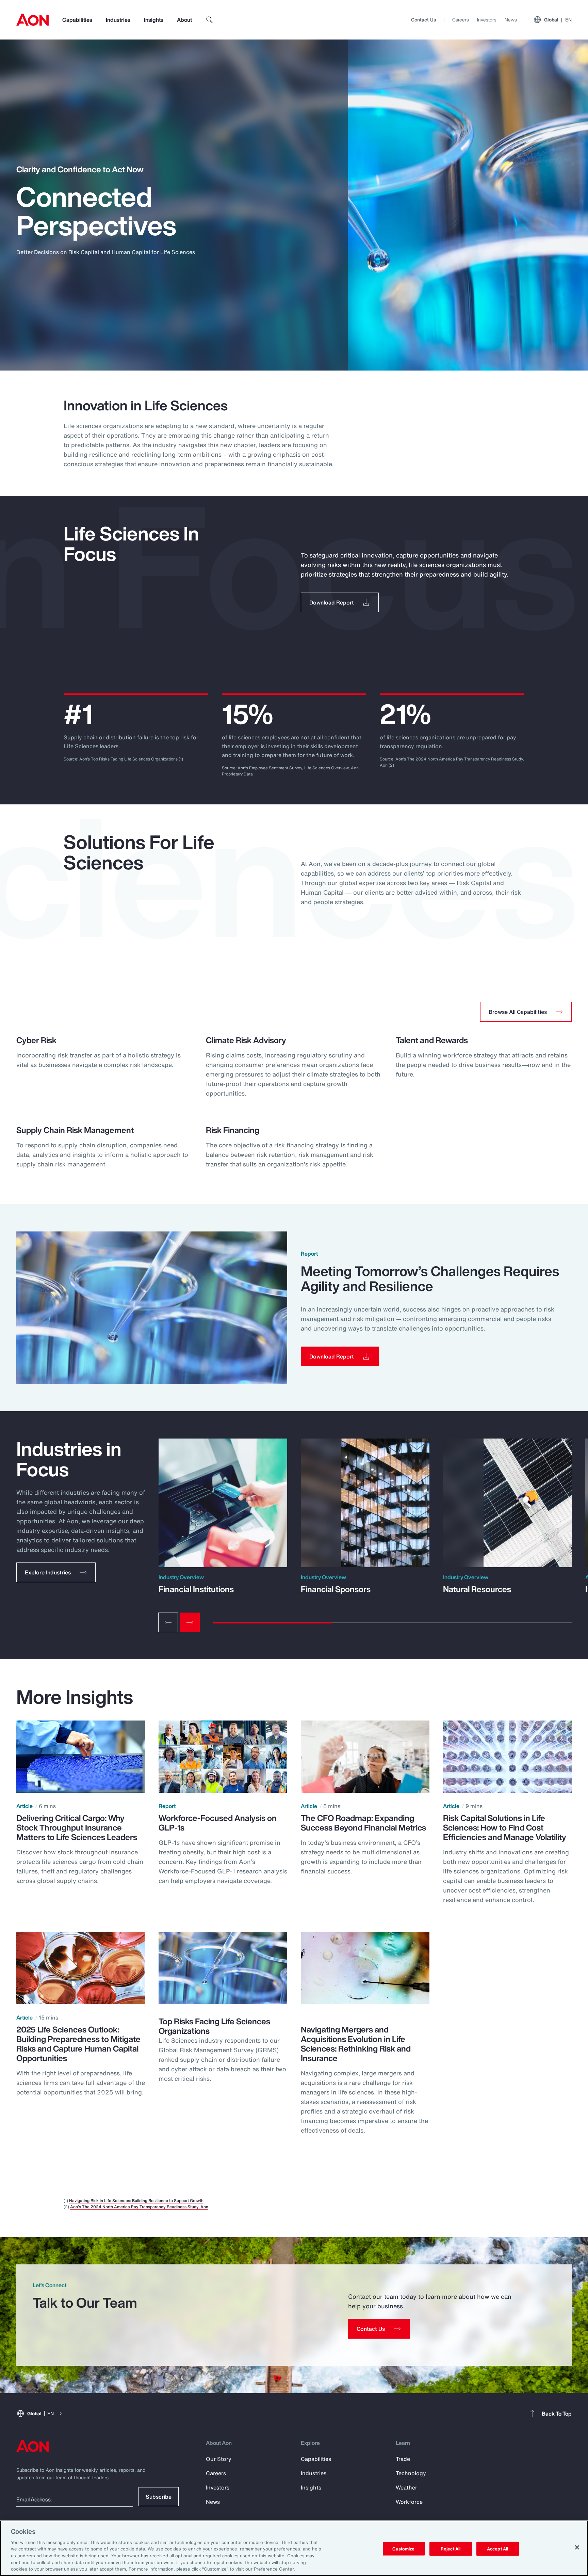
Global (558, 20)
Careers (461, 20)
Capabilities (77, 20)
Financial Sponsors (336, 1589)
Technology (411, 2473)
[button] (56, 1572)
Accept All (497, 2549)
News (511, 20)
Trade (403, 2459)
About (184, 20)
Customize (403, 2549)
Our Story (219, 2459)
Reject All (451, 2549)
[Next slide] (190, 1622)
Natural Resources (477, 1589)
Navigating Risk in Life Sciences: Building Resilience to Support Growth (136, 2201)
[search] (210, 20)
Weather (406, 2487)
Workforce (409, 2502)
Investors (487, 20)
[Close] (577, 2547)
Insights (154, 20)
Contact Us (423, 20)
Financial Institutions (196, 1589)
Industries (118, 20)
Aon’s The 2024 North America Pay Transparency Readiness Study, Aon (139, 2207)
